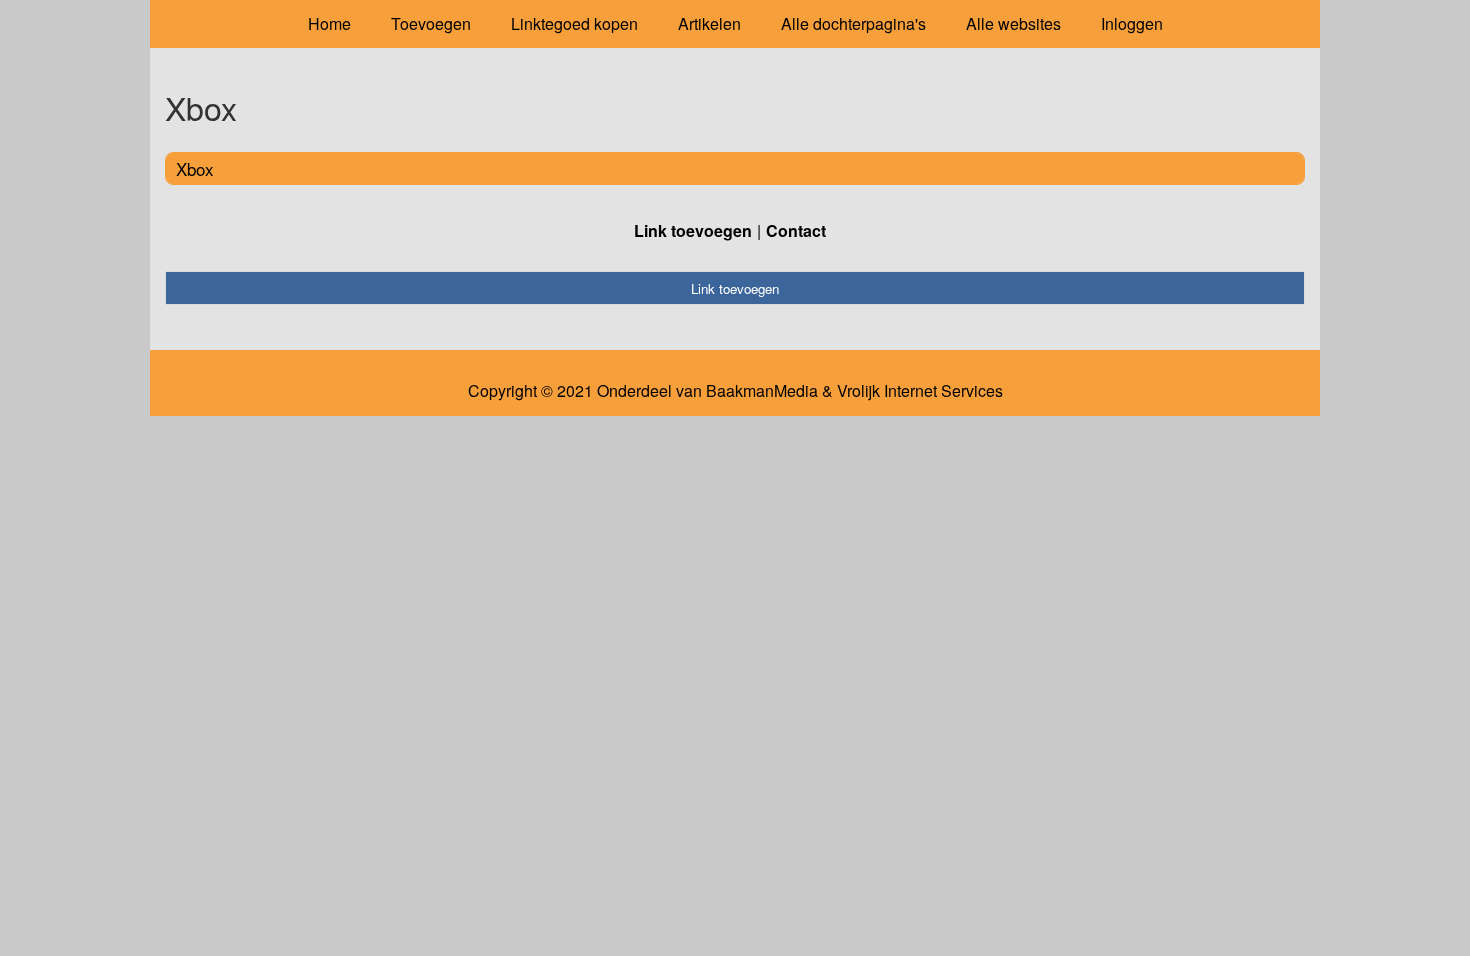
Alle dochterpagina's (853, 23)
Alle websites (1013, 23)
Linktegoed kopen (574, 23)
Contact (796, 230)
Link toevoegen (693, 230)
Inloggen (1132, 23)
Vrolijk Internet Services (920, 391)
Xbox (195, 168)
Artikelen (709, 23)
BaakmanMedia (762, 391)
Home (329, 23)
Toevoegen (431, 23)
